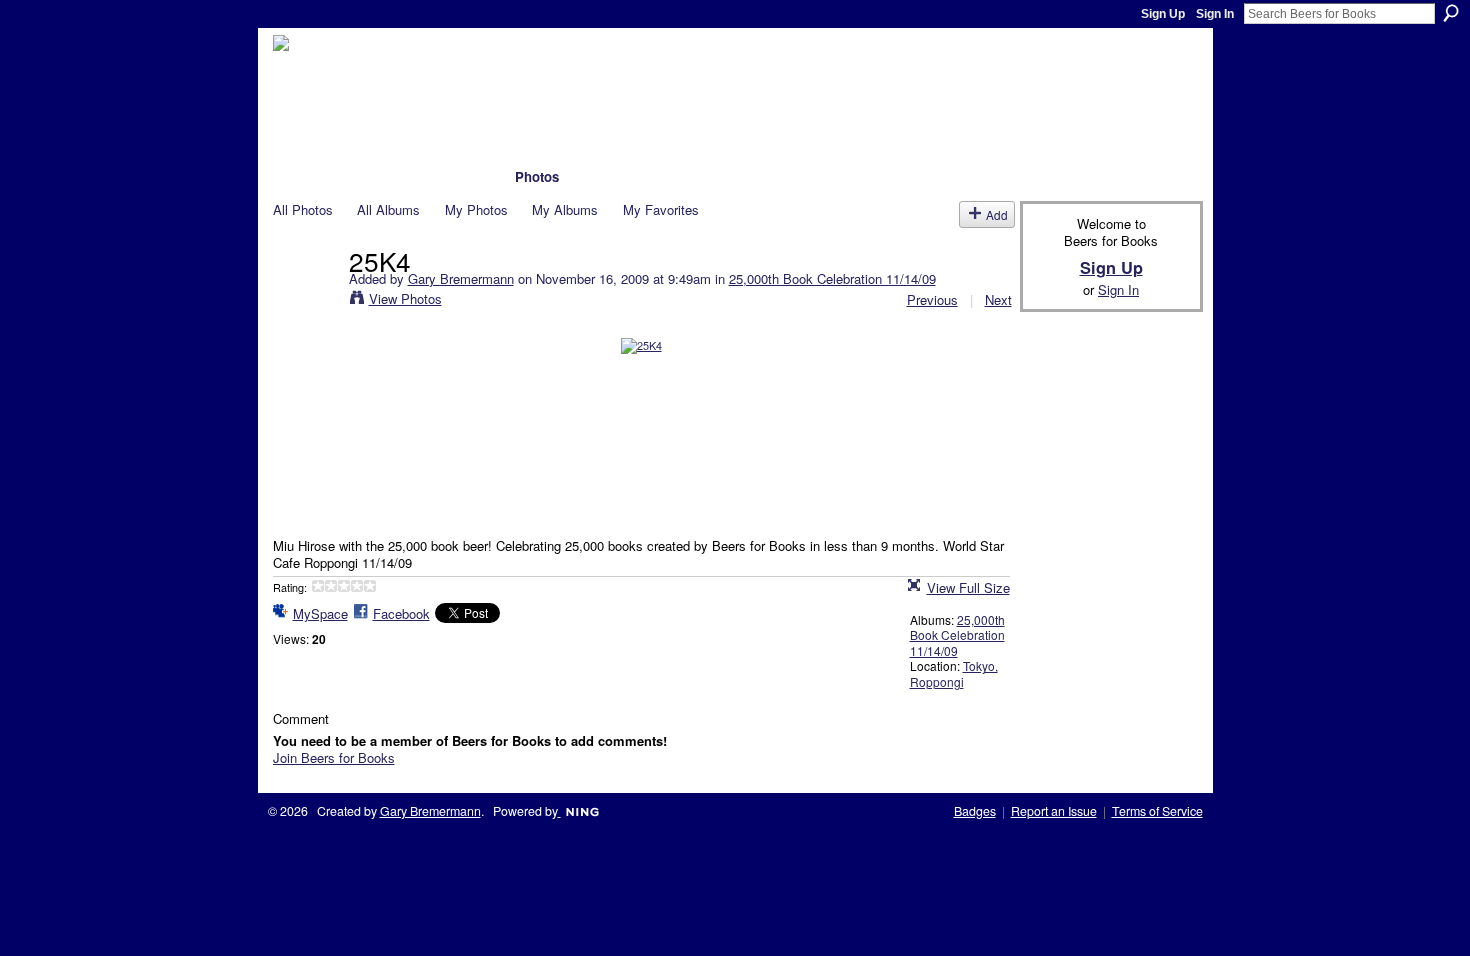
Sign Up (1163, 14)
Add (997, 214)
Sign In (1215, 14)
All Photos (303, 209)
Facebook (401, 613)
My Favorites (661, 209)
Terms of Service (1157, 811)
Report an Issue (1054, 811)
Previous (932, 299)
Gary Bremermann (461, 278)
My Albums (565, 209)
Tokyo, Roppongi (954, 673)
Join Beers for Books (334, 757)
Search (1451, 13)
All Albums (388, 209)
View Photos (405, 298)
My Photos (476, 209)
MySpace (320, 613)
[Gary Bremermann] (305, 301)
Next (998, 299)
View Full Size (968, 587)
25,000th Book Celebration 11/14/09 (832, 278)
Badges (975, 811)
